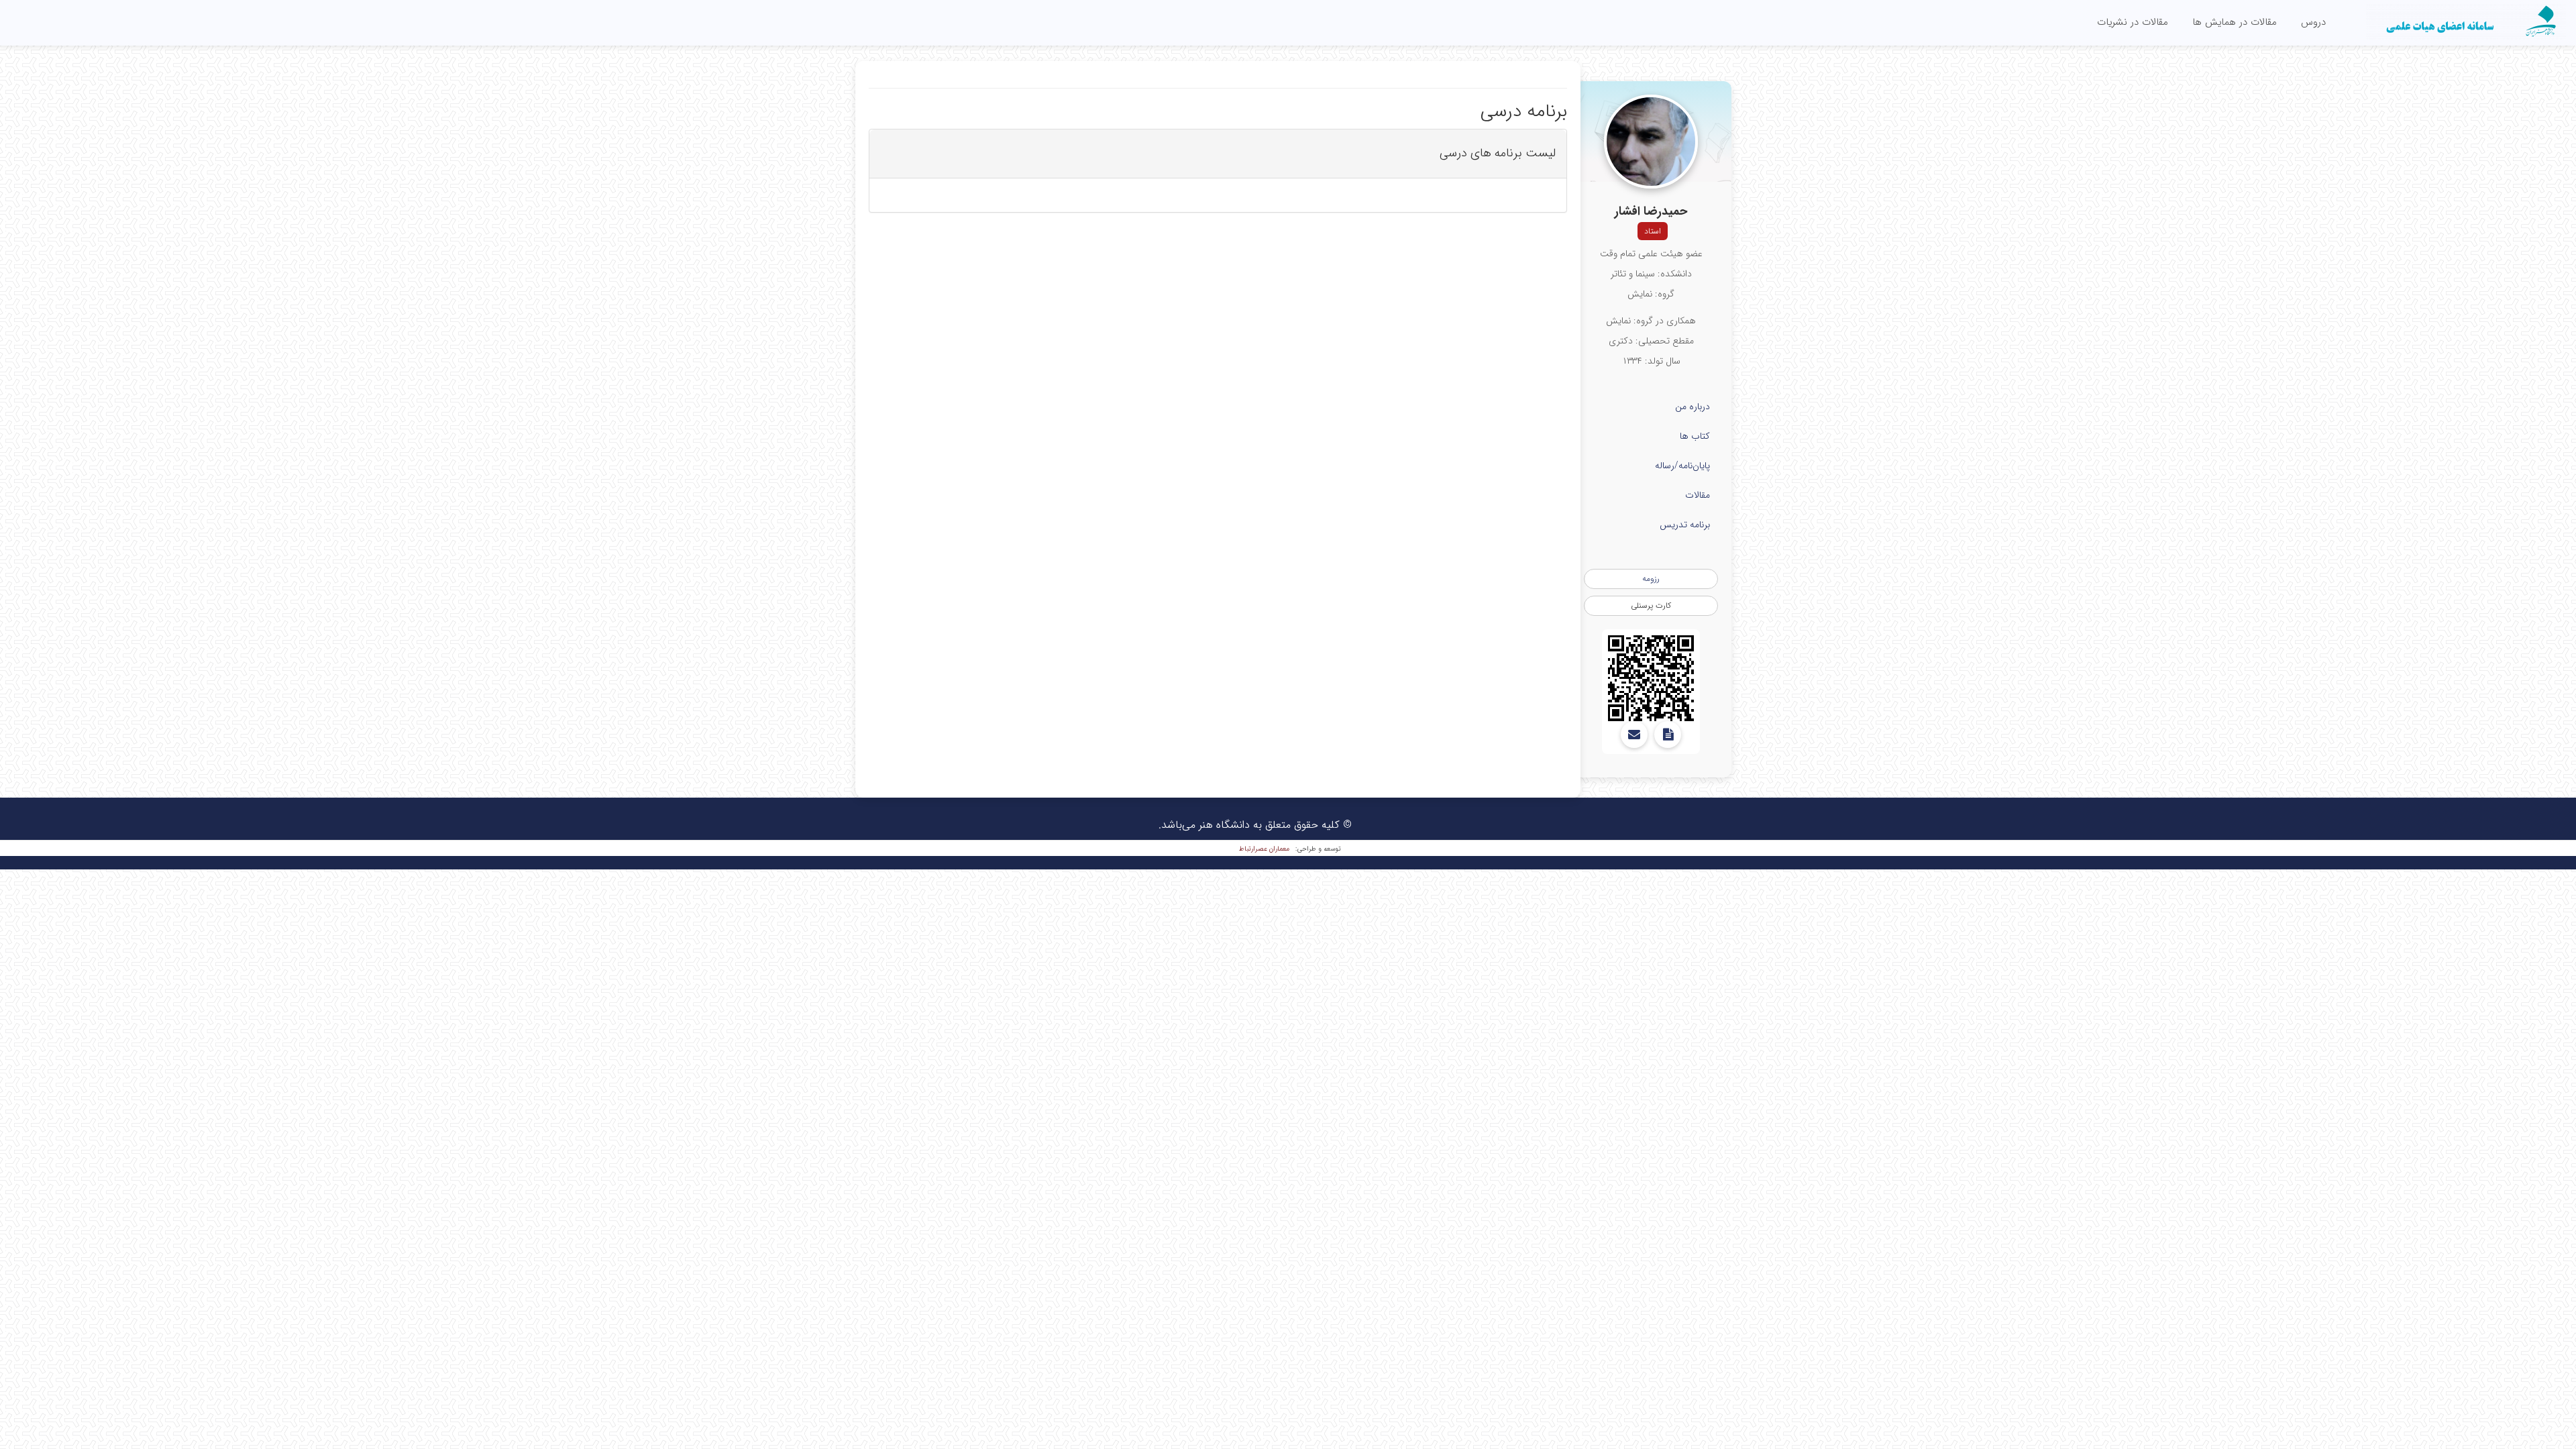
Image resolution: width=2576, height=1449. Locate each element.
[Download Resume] (1668, 735)
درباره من (1693, 407)
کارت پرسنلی (1651, 605)
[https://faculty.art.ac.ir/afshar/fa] (1651, 678)
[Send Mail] (1634, 735)
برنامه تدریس (1685, 525)
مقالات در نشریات (2133, 22)
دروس (2313, 22)
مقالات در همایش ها (2235, 22)
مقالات (1698, 495)
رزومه (1651, 579)
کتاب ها (1695, 436)
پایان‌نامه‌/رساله (1682, 466)
